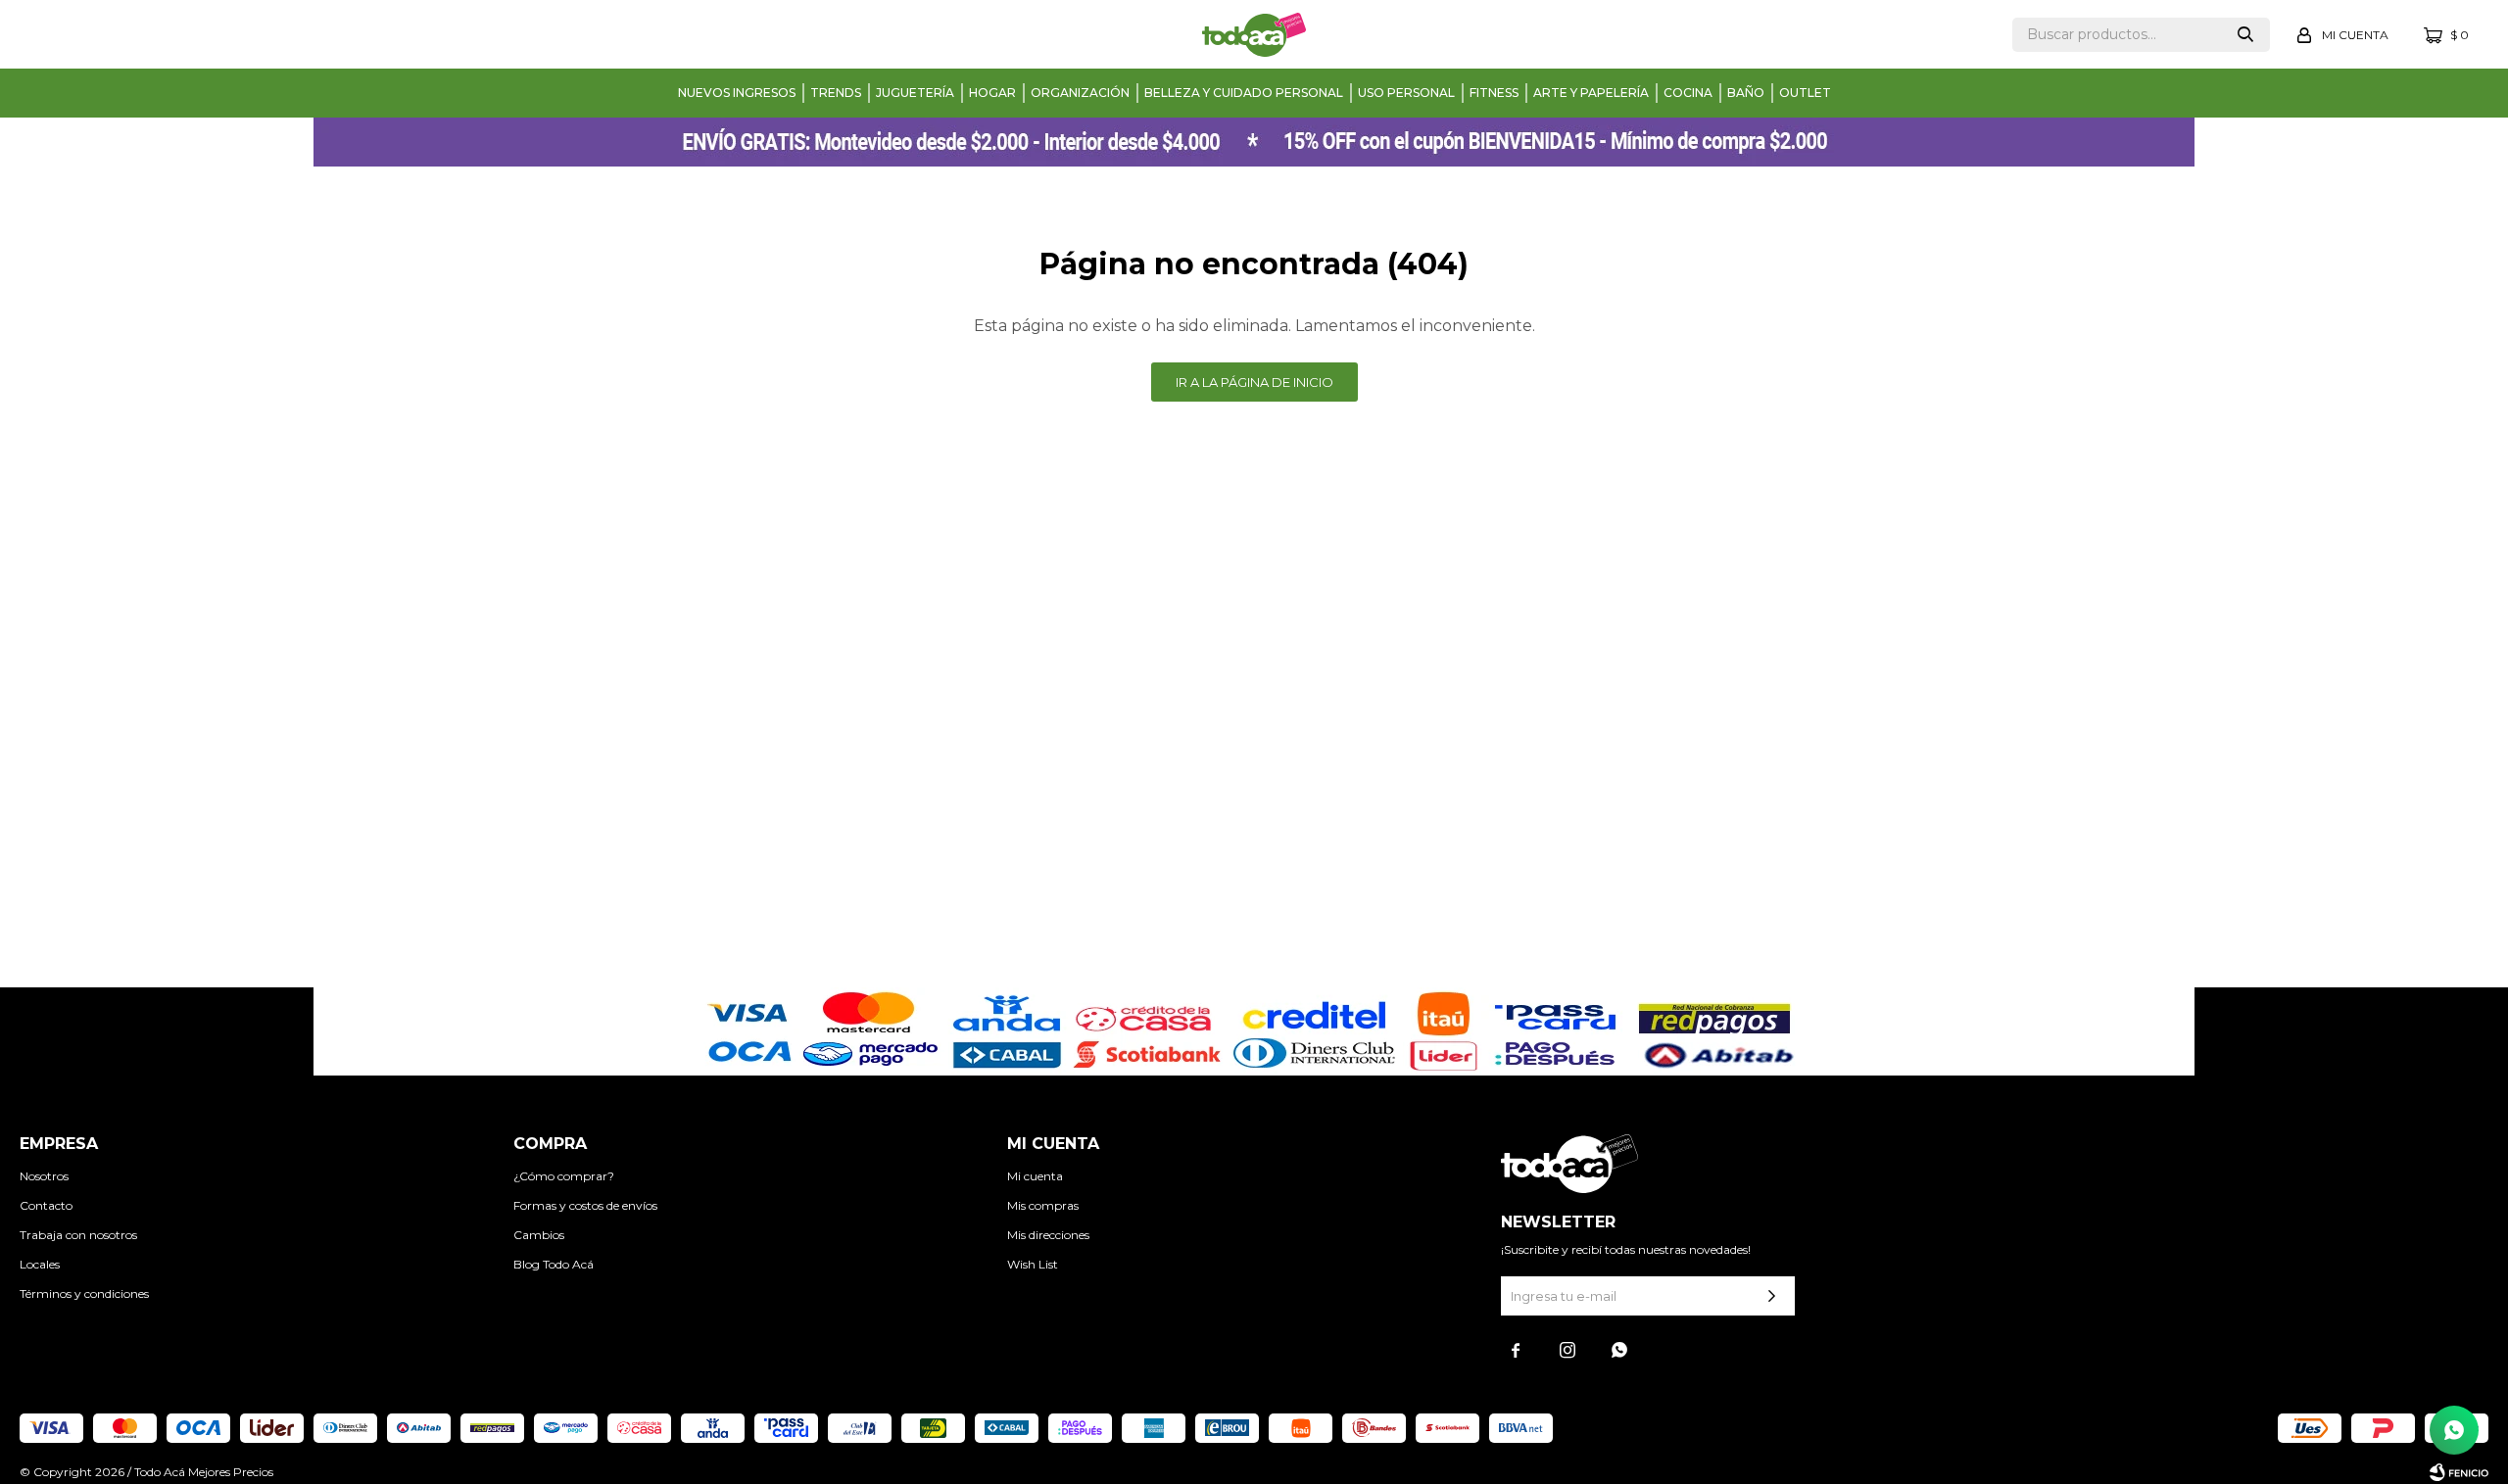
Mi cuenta (1035, 1176)
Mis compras (1043, 1205)
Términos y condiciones (84, 1293)
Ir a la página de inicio (1254, 382)
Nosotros (44, 1176)
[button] (2245, 35)
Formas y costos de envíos (585, 1205)
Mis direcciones (1048, 1235)
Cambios (539, 1235)
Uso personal (1406, 93)
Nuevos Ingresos (737, 93)
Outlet (1805, 93)
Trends (836, 93)
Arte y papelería (1591, 93)
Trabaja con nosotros (78, 1235)
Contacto (46, 1205)
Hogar (992, 93)
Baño (1746, 93)
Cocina (1688, 93)
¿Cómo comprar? (564, 1176)
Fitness (1494, 93)
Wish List (1033, 1264)
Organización (1080, 93)
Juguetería (915, 93)
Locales (40, 1264)
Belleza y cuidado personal (1244, 93)
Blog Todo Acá (554, 1264)
